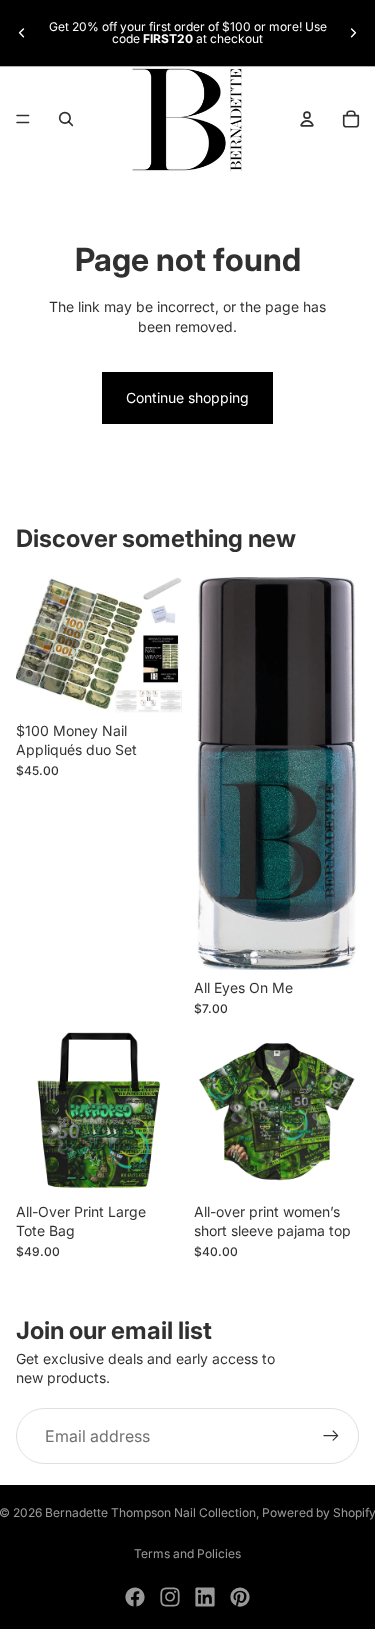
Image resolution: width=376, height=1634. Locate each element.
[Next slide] (353, 33)
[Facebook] (135, 1597)
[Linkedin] (205, 1597)
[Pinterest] (240, 1597)
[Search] (66, 119)
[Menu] (23, 120)
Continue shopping (187, 397)
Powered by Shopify (319, 1512)
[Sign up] (331, 1436)
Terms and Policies (187, 1553)
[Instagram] (170, 1597)
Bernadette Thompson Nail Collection (150, 1512)
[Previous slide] (22, 33)
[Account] (307, 119)
